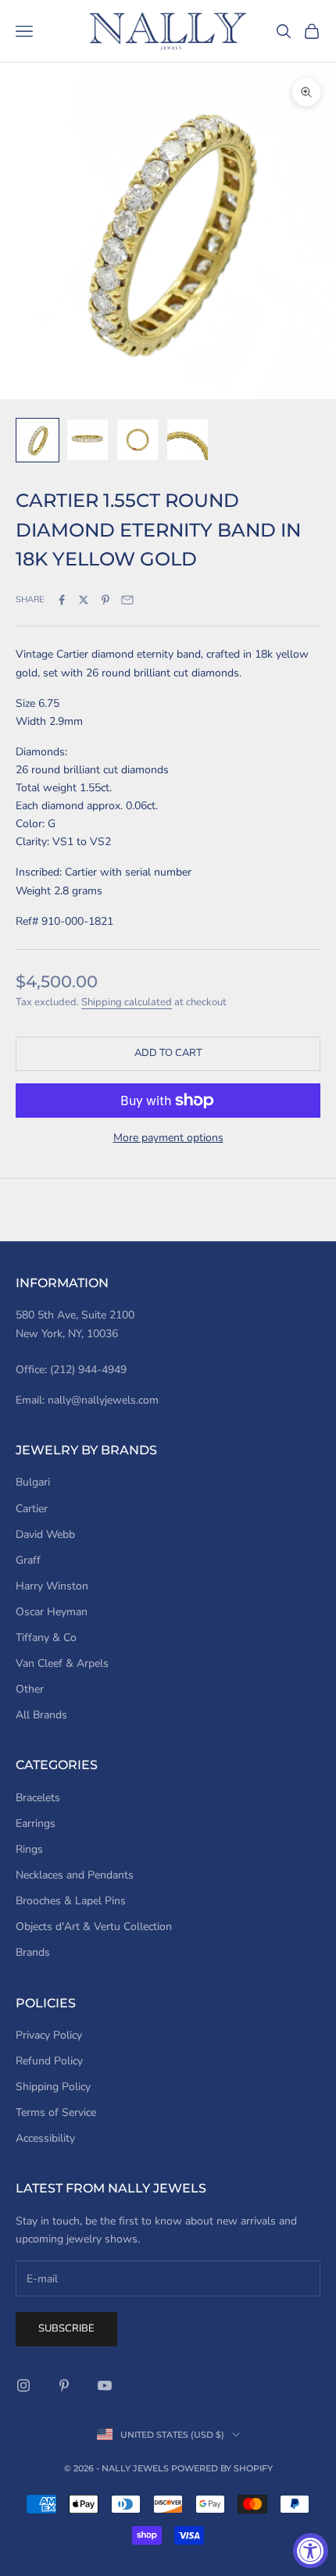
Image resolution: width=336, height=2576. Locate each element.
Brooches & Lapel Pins (71, 1901)
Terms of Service (56, 2112)
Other (30, 1689)
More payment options (168, 1138)
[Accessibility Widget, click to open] (311, 2551)
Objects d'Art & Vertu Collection (94, 1927)
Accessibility (45, 2138)
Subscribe (66, 2328)
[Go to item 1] (38, 440)
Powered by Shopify (222, 2468)
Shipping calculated (127, 1002)
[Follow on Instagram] (23, 2385)
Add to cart (168, 1053)
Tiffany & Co (46, 1638)
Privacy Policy (49, 2035)
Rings (29, 1849)
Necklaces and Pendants (75, 1875)
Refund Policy (49, 2061)
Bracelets (38, 1798)
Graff (28, 1560)
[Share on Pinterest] (105, 600)
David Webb (45, 1534)
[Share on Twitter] (84, 600)
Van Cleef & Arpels (62, 1663)
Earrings (36, 1823)
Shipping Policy (53, 2087)
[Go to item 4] (188, 440)
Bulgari (33, 1482)
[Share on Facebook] (62, 600)
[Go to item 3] (138, 440)
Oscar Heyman (52, 1612)
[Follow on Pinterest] (64, 2385)
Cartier (32, 1509)
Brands (33, 1952)
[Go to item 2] (88, 440)
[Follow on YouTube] (105, 2385)
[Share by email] (127, 600)
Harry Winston (52, 1586)
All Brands (41, 1715)
